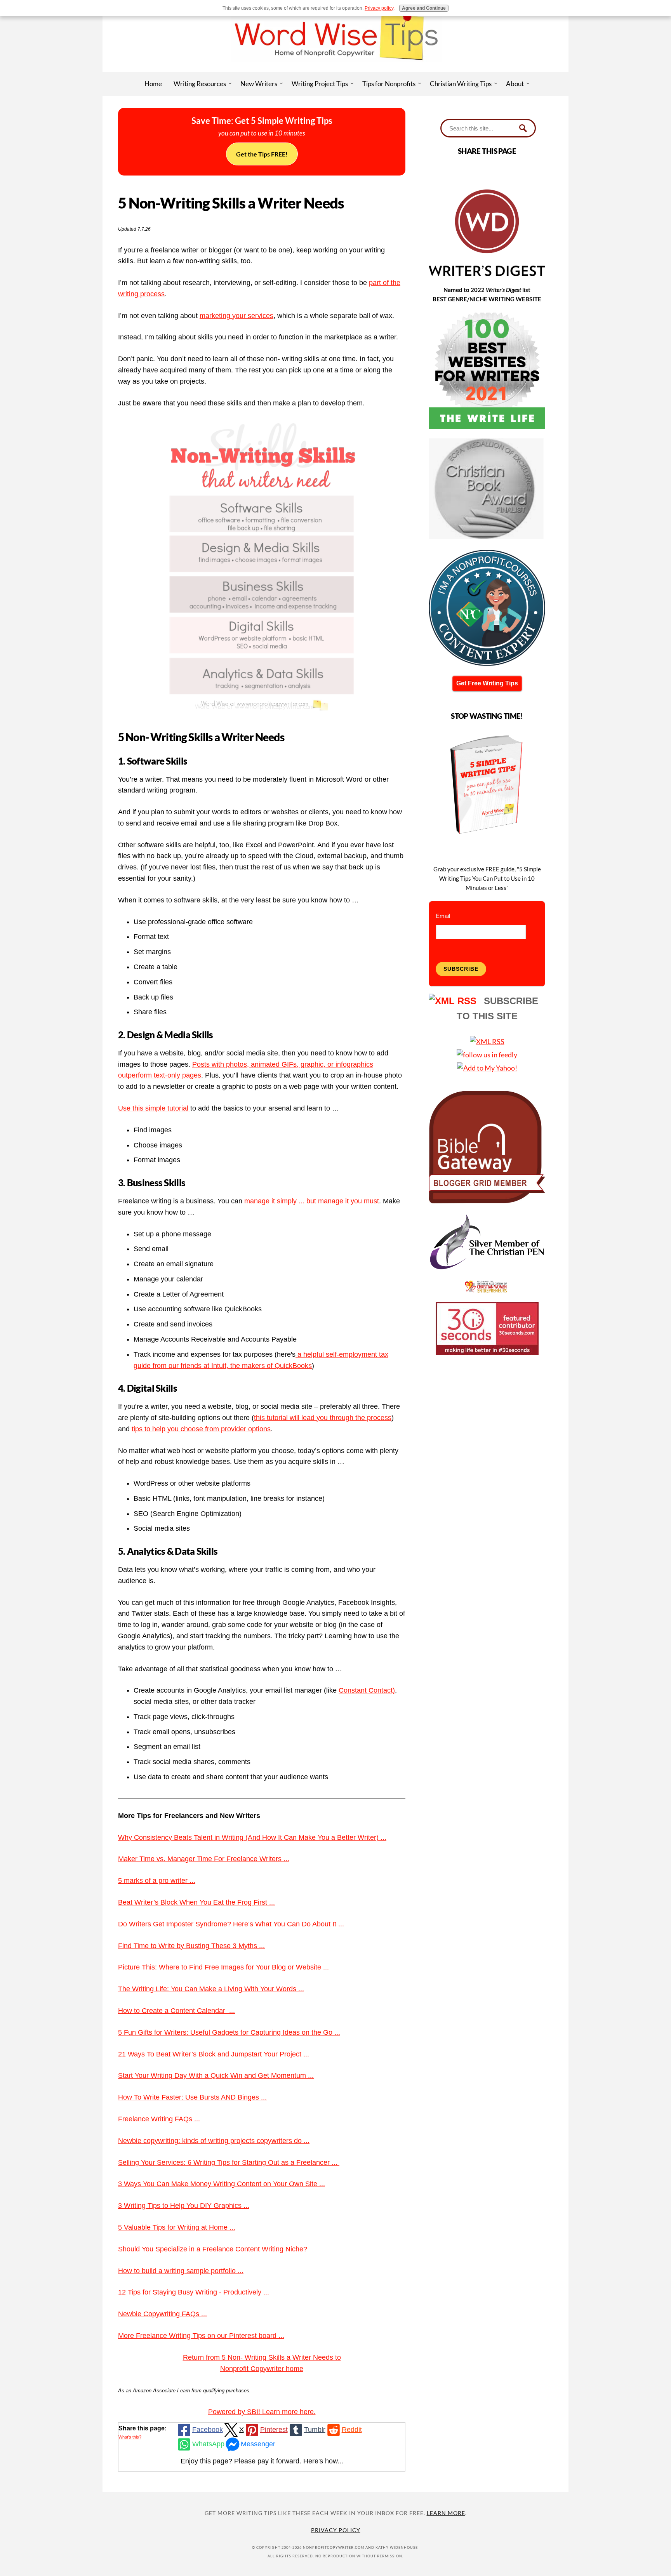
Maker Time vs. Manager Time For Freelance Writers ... (204, 1859)
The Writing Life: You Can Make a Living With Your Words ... (211, 1989)
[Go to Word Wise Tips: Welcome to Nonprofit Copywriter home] (335, 69)
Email (443, 916)
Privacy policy (379, 8)
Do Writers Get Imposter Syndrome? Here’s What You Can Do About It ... (231, 1924)
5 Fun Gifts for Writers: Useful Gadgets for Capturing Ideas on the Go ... (229, 2032)
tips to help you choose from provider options (201, 1429)
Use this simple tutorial (154, 1108)
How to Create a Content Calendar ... (176, 2011)
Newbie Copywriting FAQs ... (163, 2314)
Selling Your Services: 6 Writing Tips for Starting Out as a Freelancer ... (229, 2162)
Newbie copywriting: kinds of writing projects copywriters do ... (214, 2141)
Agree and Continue (424, 8)
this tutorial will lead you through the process (323, 1418)
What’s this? (130, 2437)
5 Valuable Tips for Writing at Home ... (177, 2227)
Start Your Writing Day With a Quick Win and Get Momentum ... (216, 2075)
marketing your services (236, 316)
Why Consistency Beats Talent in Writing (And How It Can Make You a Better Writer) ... (252, 1837)
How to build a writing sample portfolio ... (181, 2271)
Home (153, 84)
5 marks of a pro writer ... (157, 1881)
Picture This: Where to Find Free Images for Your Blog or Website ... (223, 1967)
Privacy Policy (336, 2530)
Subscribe (461, 969)
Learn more (446, 2513)
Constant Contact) (367, 1690)
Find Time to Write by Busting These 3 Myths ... (191, 1946)
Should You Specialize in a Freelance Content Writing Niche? (213, 2249)
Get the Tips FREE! (262, 154)
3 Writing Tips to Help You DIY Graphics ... (184, 2206)
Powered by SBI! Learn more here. (262, 2412)
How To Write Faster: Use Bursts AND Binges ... (192, 2097)
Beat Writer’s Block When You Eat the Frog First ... (196, 1902)
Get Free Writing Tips (487, 683)
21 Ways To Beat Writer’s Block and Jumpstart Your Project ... (214, 2054)
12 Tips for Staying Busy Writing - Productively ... (194, 2292)
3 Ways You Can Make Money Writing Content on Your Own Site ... (222, 2184)
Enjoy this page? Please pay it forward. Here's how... (262, 2461)
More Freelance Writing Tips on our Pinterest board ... (201, 2336)
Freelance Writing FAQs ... (159, 2119)
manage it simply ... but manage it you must (312, 1201)
